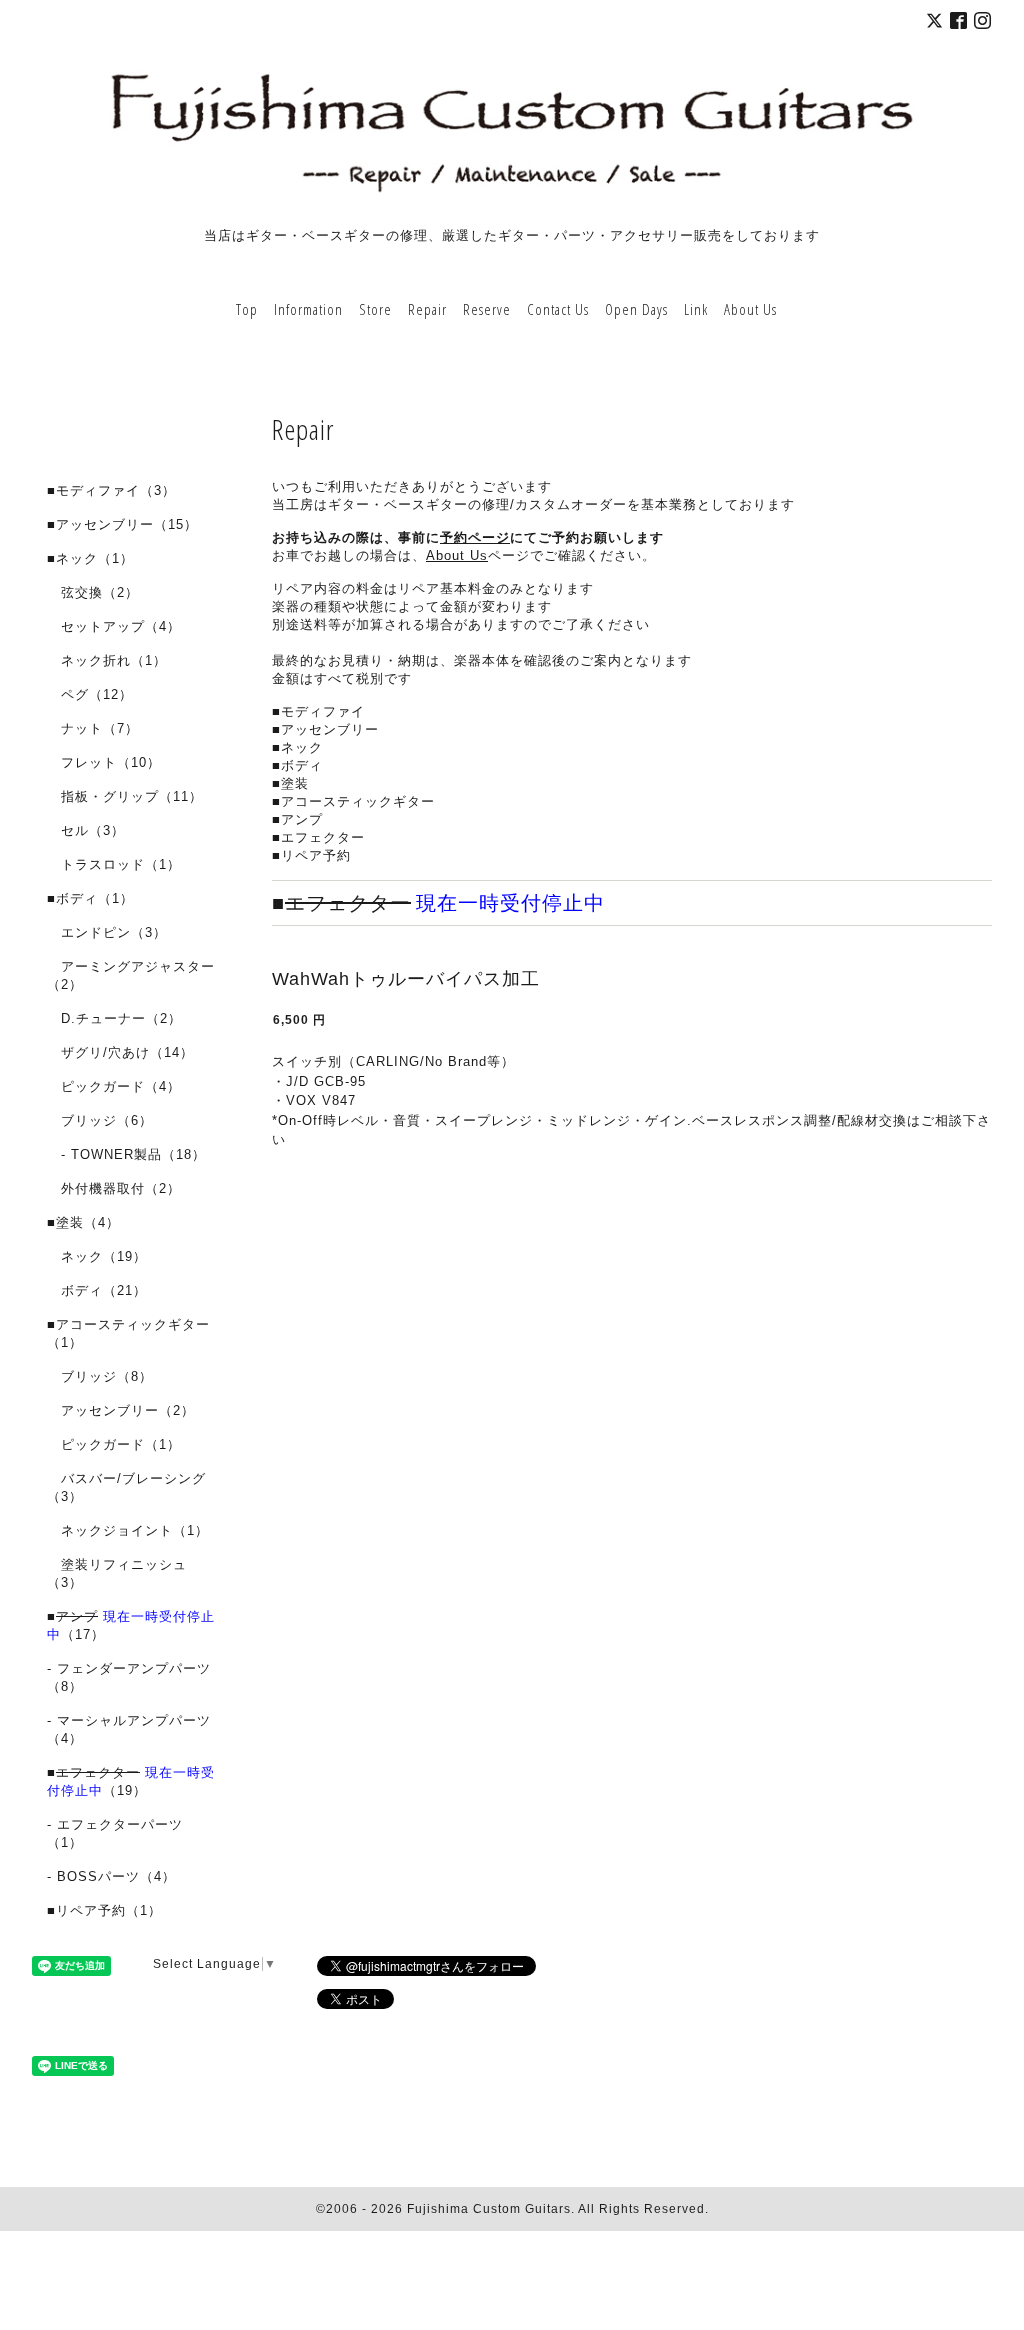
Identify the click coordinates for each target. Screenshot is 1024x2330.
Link (696, 309)
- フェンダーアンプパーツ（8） (129, 1677)
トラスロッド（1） (114, 864)
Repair (427, 309)
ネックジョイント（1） (128, 1530)
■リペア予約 (311, 855)
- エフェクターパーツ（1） (115, 1833)
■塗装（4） (83, 1222)
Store (375, 309)
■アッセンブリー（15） (122, 524)
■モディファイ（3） (111, 490)
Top (247, 309)
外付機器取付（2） (114, 1188)
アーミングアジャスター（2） (131, 975)
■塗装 (290, 783)
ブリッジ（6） (100, 1120)
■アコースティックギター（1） (128, 1333)
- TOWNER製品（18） (126, 1154)
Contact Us (558, 309)
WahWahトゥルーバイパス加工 (406, 979)
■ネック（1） (90, 558)
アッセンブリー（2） (121, 1410)
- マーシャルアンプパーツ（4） (129, 1729)
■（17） (131, 1625)
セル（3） (86, 830)
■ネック (297, 747)
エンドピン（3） (107, 932)
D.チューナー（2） (114, 1018)
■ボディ (297, 765)
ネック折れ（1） (107, 660)
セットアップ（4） (114, 626)
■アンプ (297, 819)
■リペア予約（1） (104, 1910)
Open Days (636, 309)
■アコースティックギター (353, 801)
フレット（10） (104, 762)
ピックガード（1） (114, 1444)
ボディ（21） (97, 1290)
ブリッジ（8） (100, 1376)
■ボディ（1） (90, 898)
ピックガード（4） (114, 1086)
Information (308, 309)
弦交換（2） (93, 592)
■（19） (131, 1781)
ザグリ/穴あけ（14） (120, 1052)
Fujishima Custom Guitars (489, 2209)
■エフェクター (318, 837)
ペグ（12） (90, 694)
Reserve (487, 309)
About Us (750, 309)
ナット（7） (93, 728)
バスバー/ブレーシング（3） (126, 1487)
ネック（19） (97, 1256)
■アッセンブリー (325, 729)
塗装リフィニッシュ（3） (117, 1573)
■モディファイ (318, 711)
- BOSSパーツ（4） (111, 1876)
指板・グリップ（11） (125, 796)
